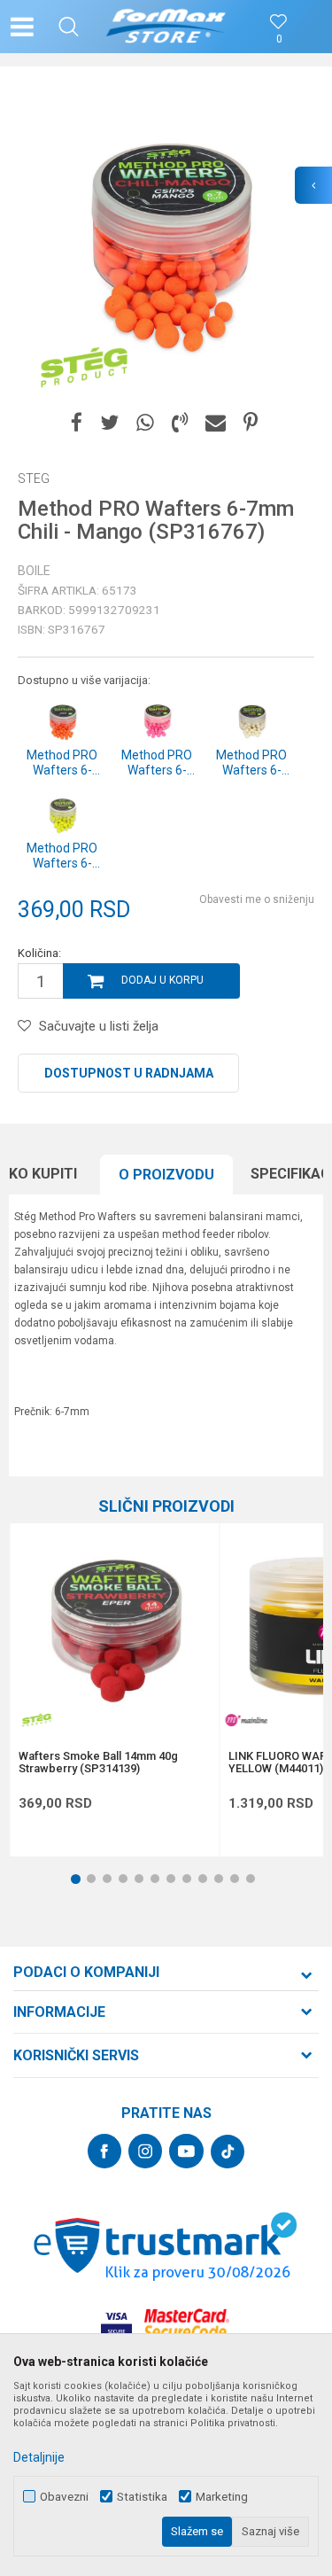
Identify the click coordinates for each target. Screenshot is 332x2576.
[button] (69, 27)
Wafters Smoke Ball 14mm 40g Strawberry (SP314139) (98, 1763)
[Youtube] (186, 2151)
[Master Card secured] (187, 2324)
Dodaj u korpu (162, 980)
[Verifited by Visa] (116, 2324)
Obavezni (64, 2497)
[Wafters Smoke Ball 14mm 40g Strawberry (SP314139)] (114, 1628)
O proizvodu (166, 1175)
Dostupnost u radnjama (129, 1073)
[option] (166, 241)
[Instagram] (145, 2151)
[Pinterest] (251, 423)
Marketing (222, 2497)
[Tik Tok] (228, 2152)
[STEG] (84, 368)
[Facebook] (77, 423)
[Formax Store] (166, 27)
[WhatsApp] (145, 423)
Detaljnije (39, 2457)
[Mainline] (246, 1720)
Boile (34, 571)
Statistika (142, 2497)
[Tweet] (109, 423)
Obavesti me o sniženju (257, 899)
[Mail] (216, 423)
